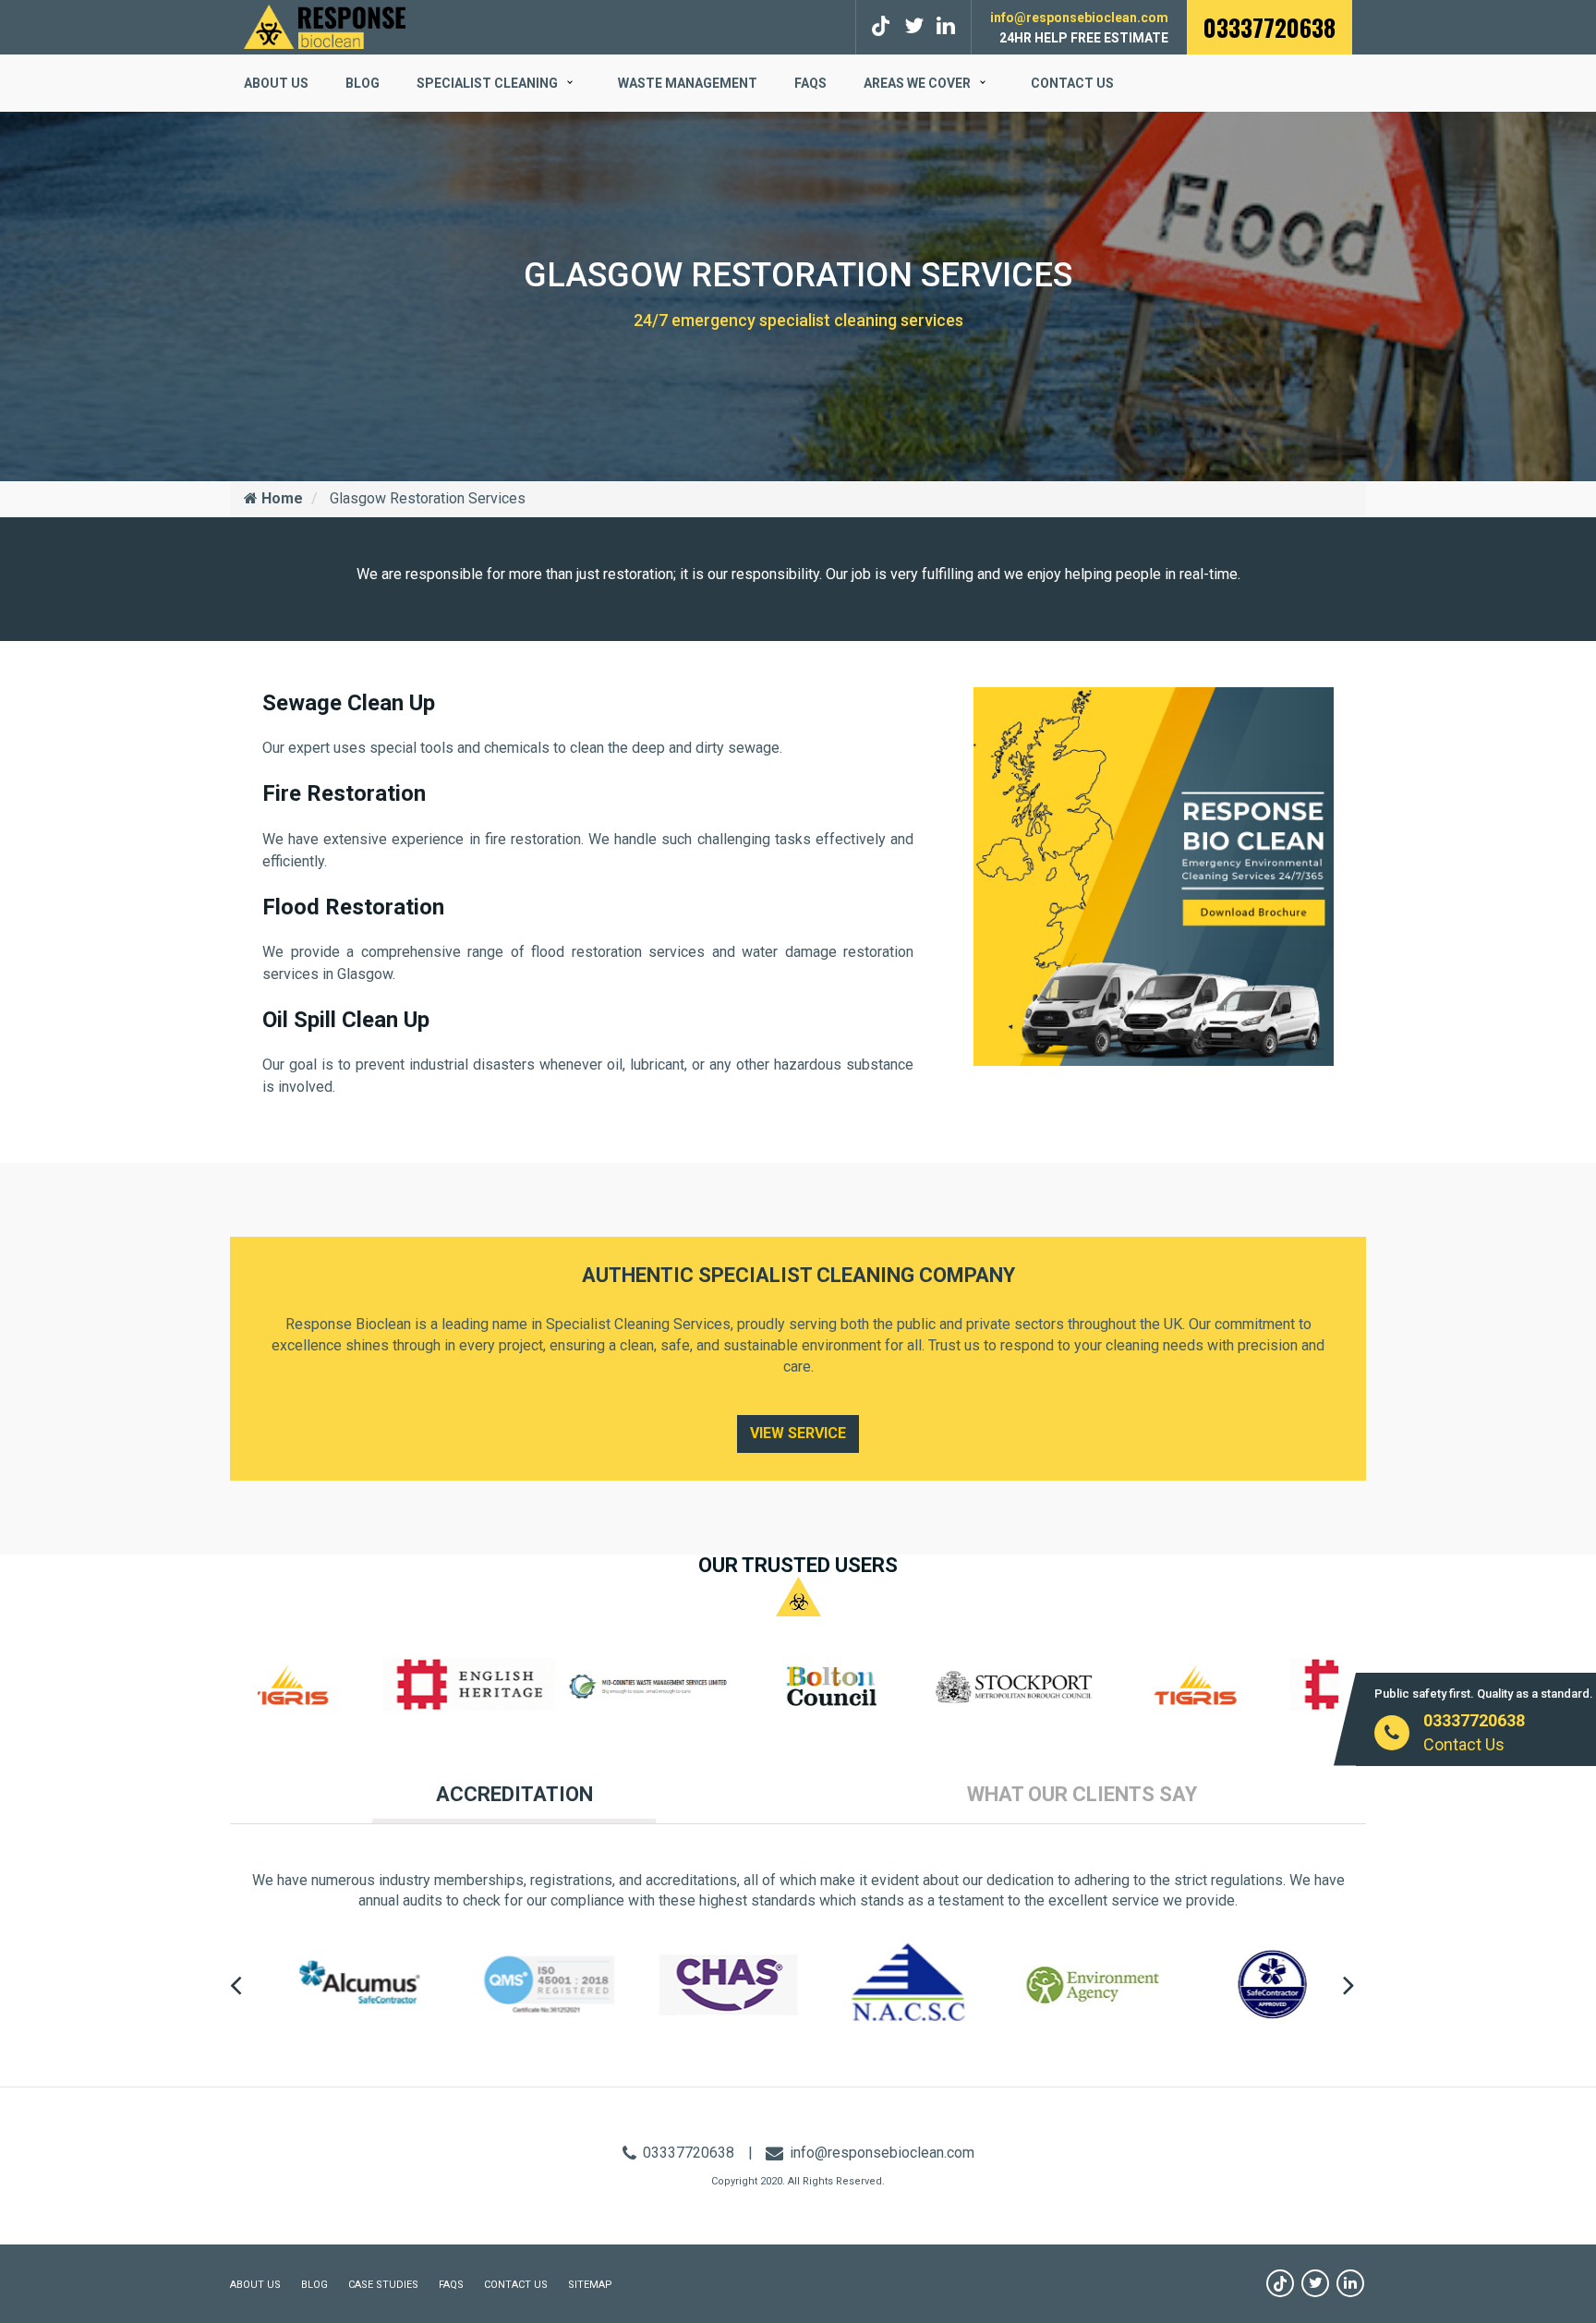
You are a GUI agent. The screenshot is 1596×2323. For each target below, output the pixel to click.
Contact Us (1072, 83)
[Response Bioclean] (325, 25)
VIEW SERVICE (798, 1433)
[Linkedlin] (946, 26)
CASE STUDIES (383, 2285)
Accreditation (514, 1794)
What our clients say (1082, 1794)
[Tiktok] (883, 26)
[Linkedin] (1350, 2283)
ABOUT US (276, 83)
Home (280, 498)
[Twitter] (914, 26)
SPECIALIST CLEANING (487, 83)
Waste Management (688, 83)
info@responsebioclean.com (1079, 18)
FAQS (810, 83)
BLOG (363, 83)
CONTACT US (516, 2285)
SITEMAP (590, 2285)
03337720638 (1270, 27)
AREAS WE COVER (917, 83)
